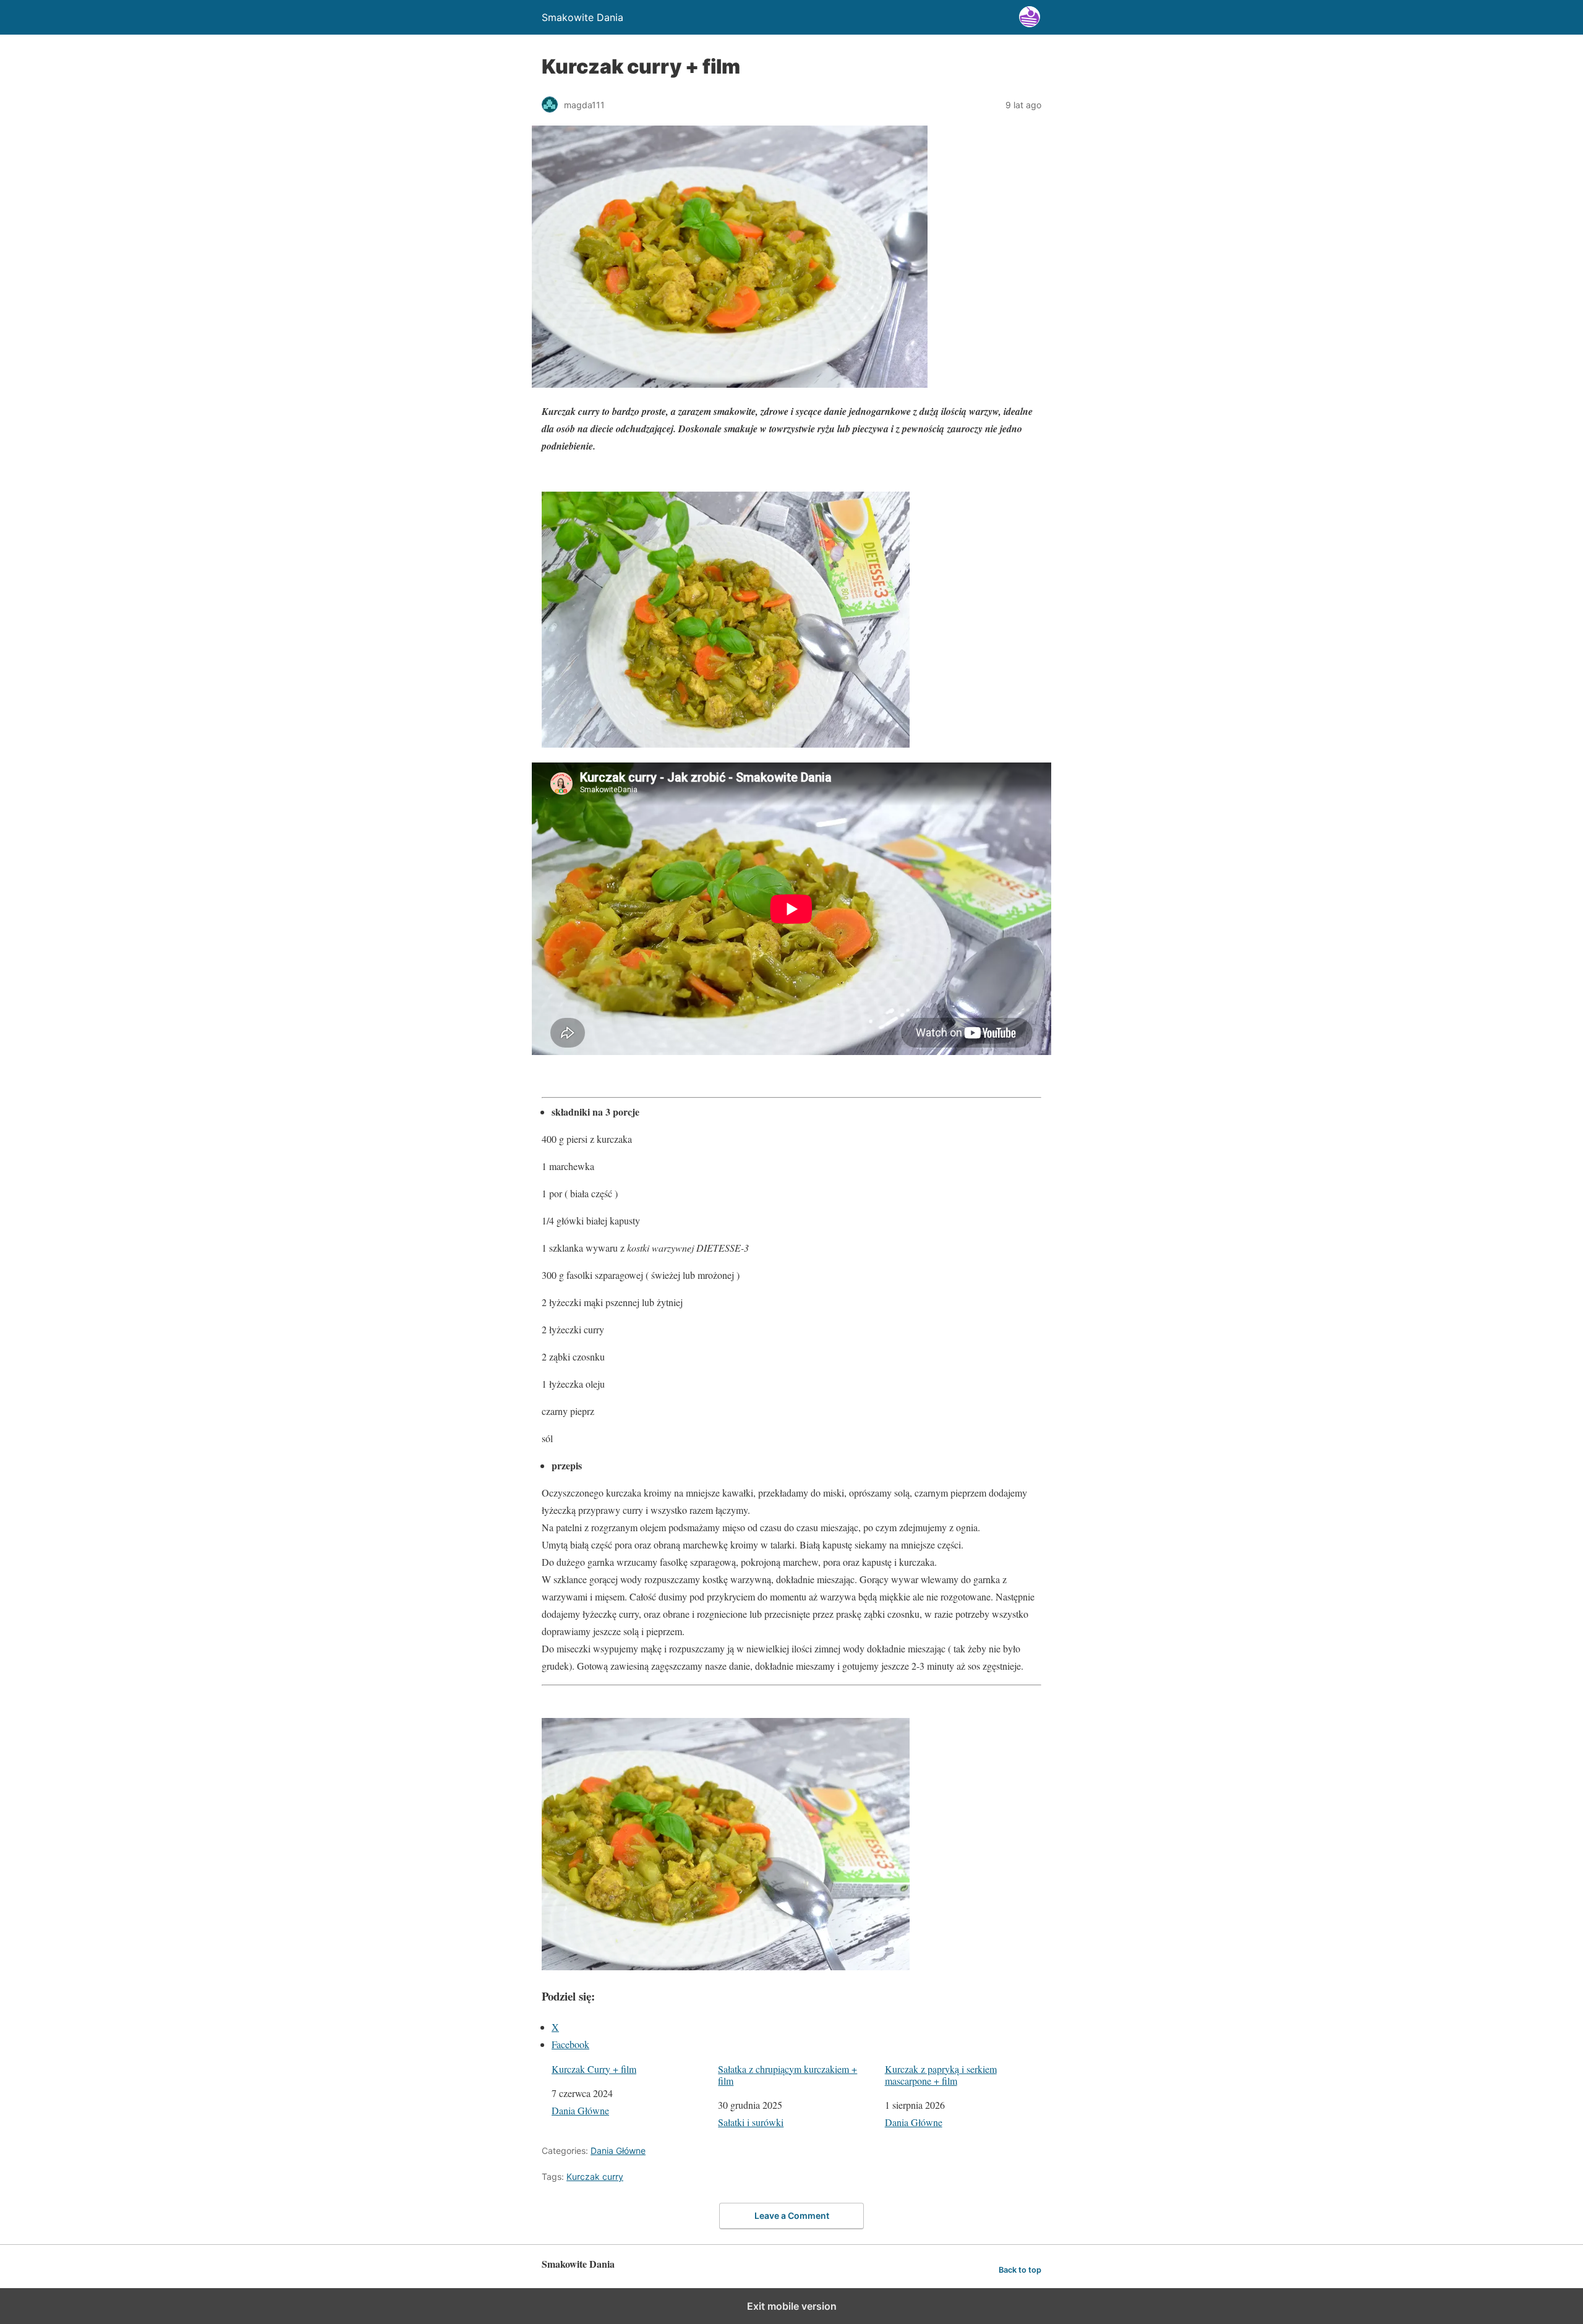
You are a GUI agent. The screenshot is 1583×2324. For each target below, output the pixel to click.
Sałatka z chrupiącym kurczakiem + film (787, 2075)
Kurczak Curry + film (594, 2069)
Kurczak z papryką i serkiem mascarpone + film (941, 2075)
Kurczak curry (595, 2177)
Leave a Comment (792, 2215)
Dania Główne (580, 2110)
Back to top (1020, 2270)
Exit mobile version (792, 2306)
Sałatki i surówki (751, 2122)
